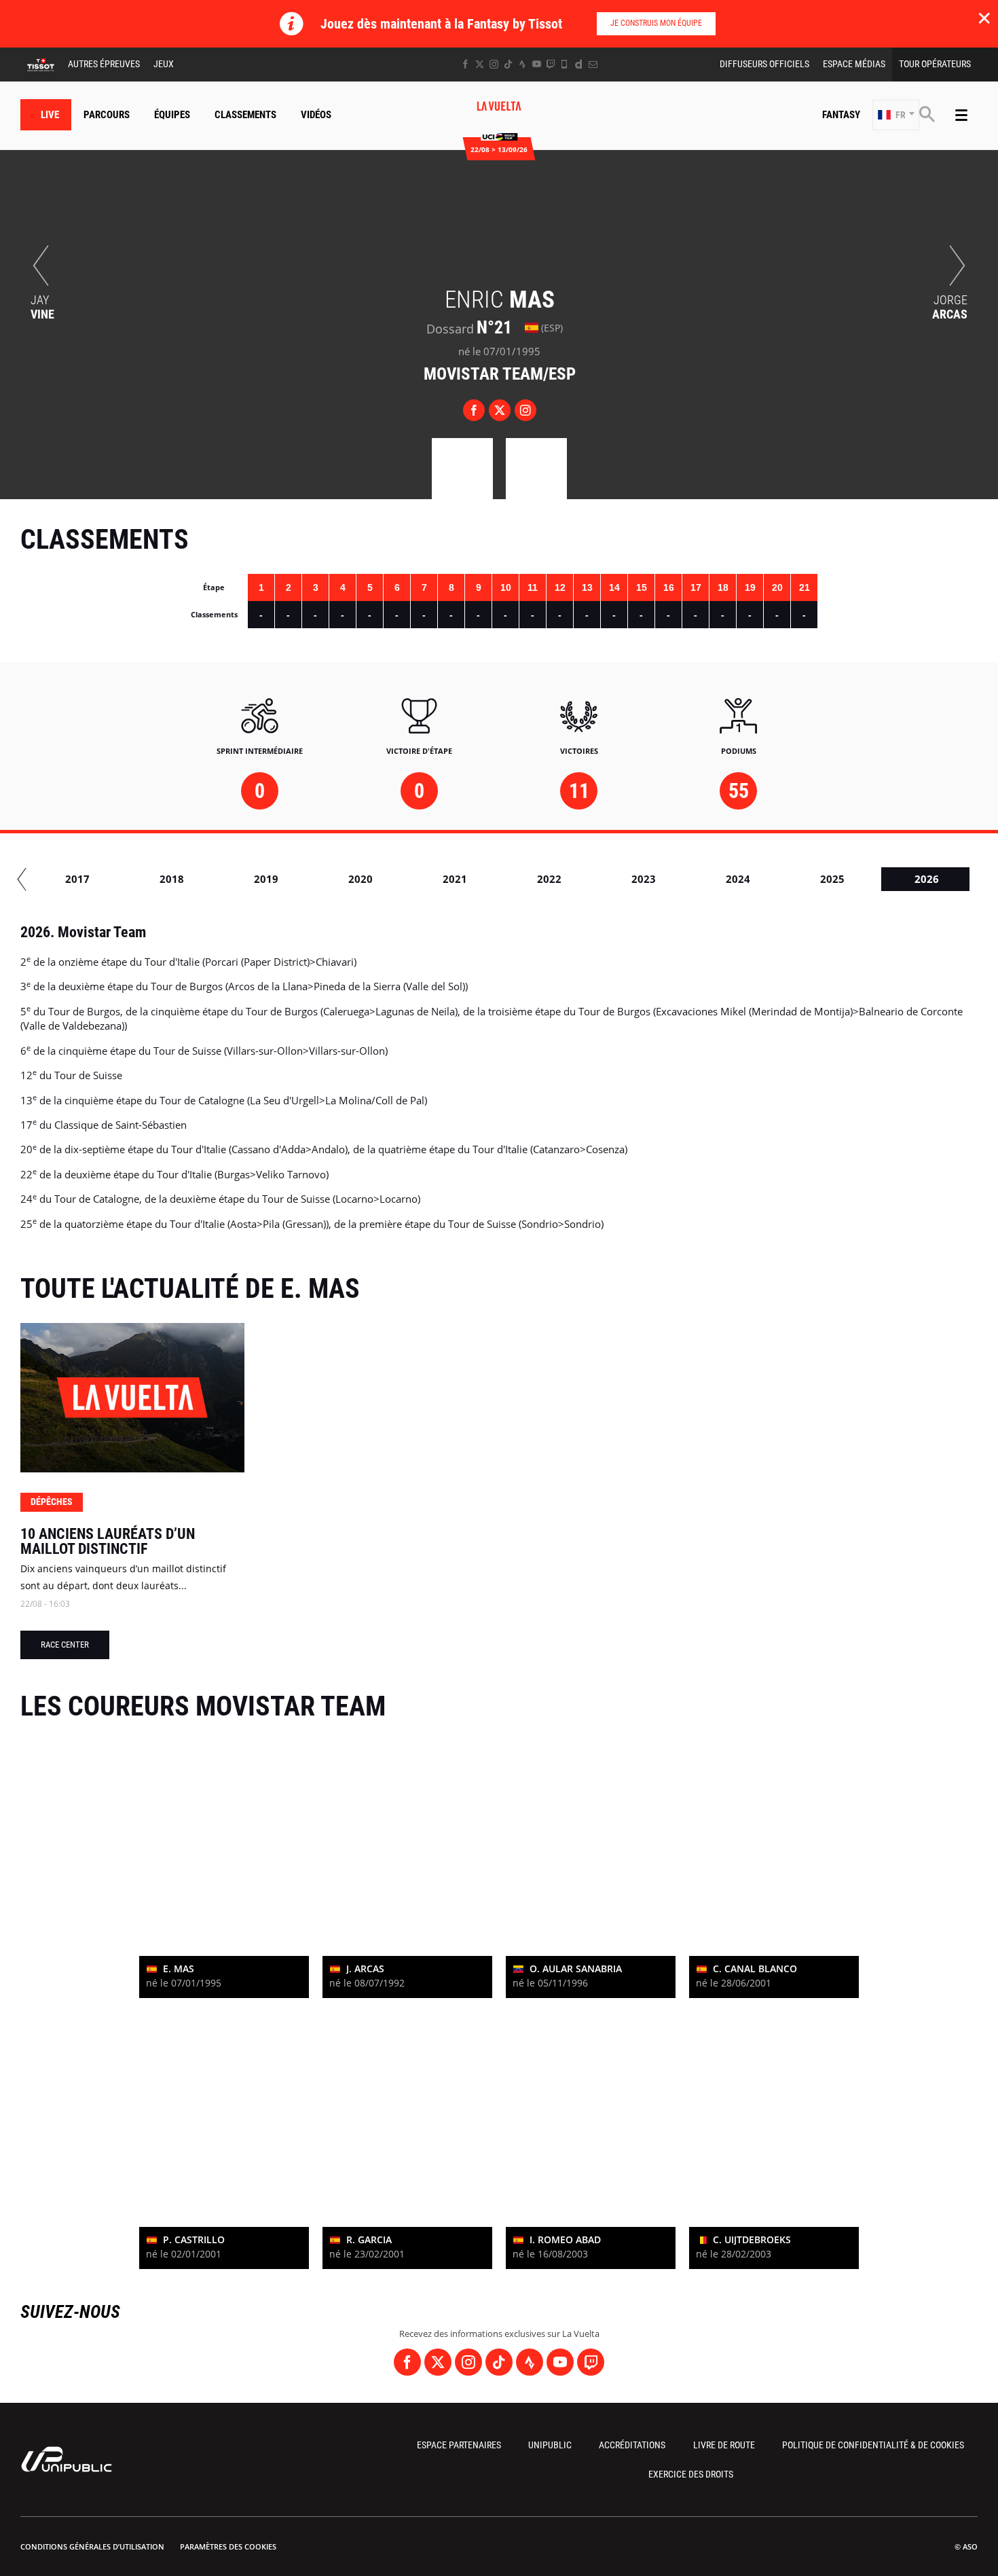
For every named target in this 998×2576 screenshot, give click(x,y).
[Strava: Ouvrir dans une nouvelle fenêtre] (522, 64)
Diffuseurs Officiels (764, 64)
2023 (644, 879)
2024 (738, 879)
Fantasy (841, 115)
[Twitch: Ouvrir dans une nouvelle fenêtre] (551, 64)
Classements (245, 115)
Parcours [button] (107, 115)
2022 (549, 879)
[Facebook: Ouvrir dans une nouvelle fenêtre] (465, 64)
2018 (172, 879)
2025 (832, 879)
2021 (455, 879)
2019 (266, 879)
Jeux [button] (164, 64)
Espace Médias (854, 64)
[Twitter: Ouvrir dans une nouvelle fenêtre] (480, 64)
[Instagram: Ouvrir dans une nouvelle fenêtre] (494, 64)
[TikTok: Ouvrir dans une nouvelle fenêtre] (508, 64)
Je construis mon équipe (656, 23)
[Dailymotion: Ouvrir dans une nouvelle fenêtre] (579, 64)
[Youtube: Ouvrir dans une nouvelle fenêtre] (537, 64)
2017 (77, 879)
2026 (927, 879)
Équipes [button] (172, 115)
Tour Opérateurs (935, 64)
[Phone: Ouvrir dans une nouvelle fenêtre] (565, 64)
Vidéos (316, 115)
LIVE (50, 115)
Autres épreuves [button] (104, 64)
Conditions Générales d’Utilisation (92, 2546)
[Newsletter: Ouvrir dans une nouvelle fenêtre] (593, 64)
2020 (361, 879)
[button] (896, 115)
